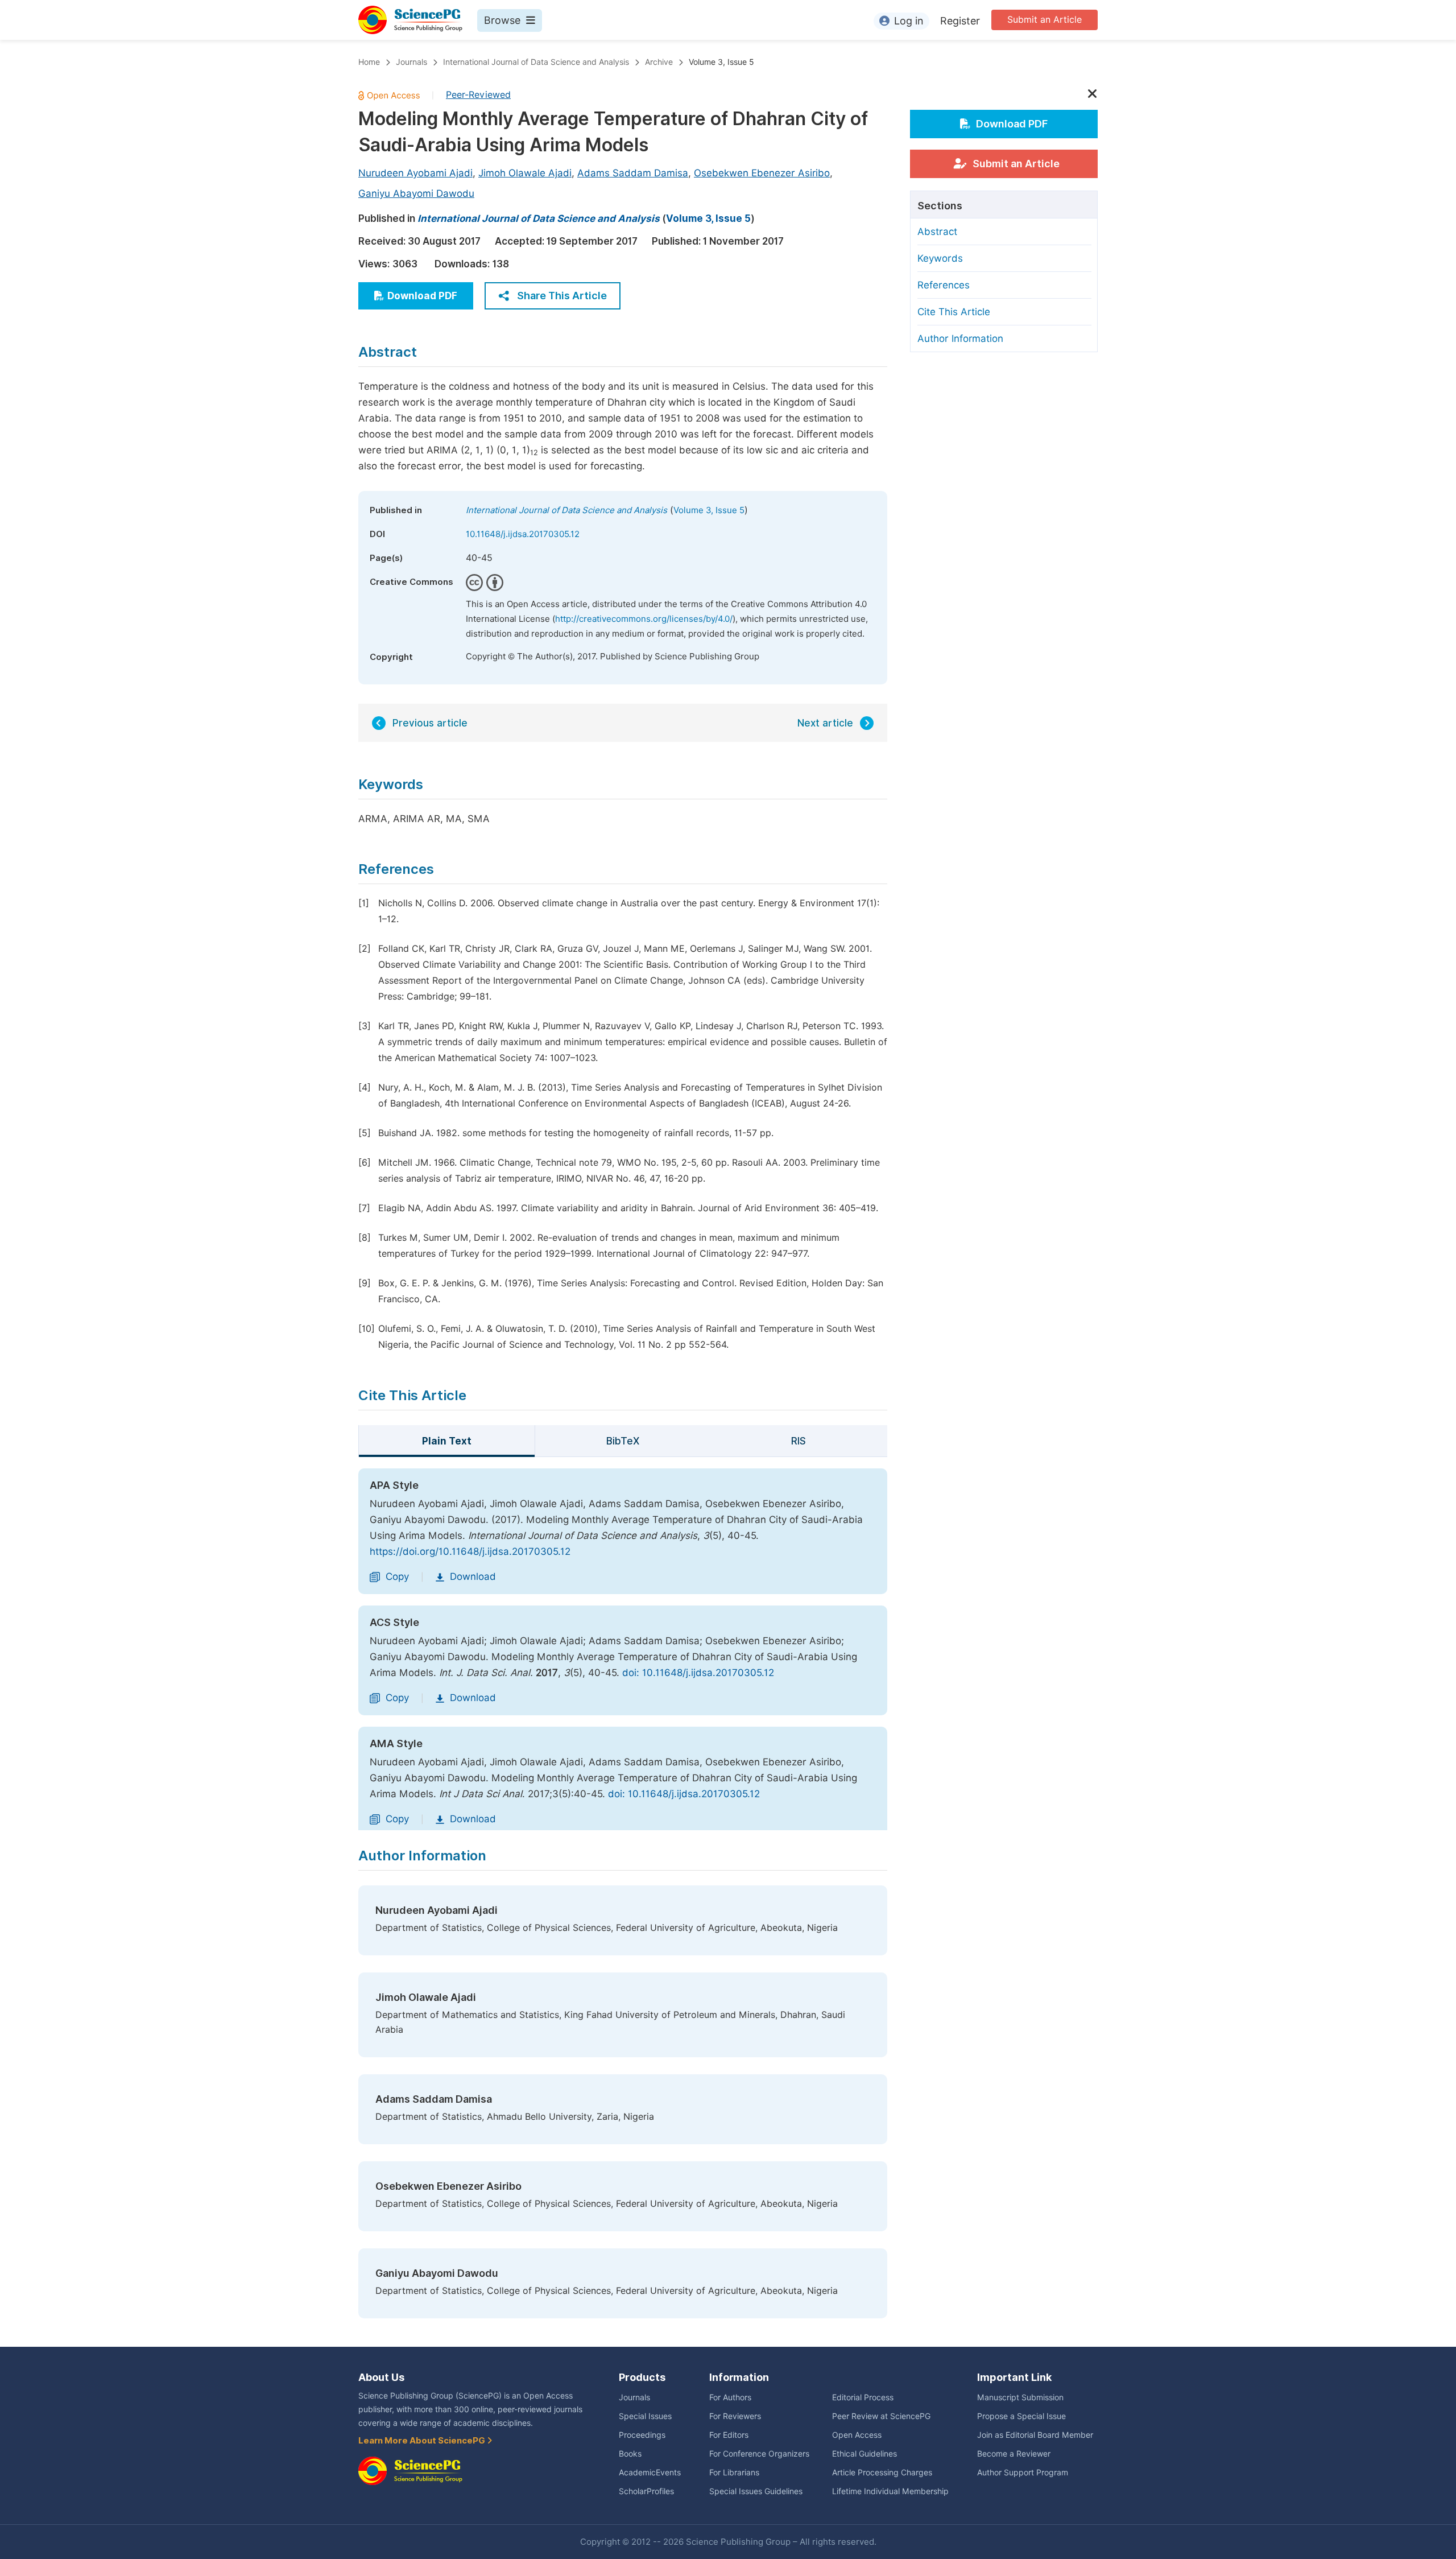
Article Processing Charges (882, 2473)
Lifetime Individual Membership (890, 2491)
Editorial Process (863, 2397)
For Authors (730, 2397)
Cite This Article (954, 312)
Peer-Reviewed (478, 95)
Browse (502, 20)
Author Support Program (1023, 2473)
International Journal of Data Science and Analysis (536, 62)
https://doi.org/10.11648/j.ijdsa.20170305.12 (470, 1551)
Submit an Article (1045, 20)
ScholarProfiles (646, 2491)
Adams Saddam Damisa (633, 173)
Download (473, 1576)
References (944, 285)
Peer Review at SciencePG (881, 2416)
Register (960, 21)
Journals (411, 62)
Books (630, 2454)
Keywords (940, 258)
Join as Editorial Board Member (1035, 2435)
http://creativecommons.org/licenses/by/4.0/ (644, 619)
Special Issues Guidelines (756, 2491)
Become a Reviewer (1014, 2454)
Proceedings (642, 2435)
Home (369, 62)
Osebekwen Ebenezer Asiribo (762, 173)
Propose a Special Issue (1021, 2416)
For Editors (729, 2435)
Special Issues (645, 2416)
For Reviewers (735, 2416)
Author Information (960, 339)
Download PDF (422, 296)
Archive (659, 62)
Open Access (857, 2435)
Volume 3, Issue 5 (721, 62)
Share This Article (562, 296)
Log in (909, 21)
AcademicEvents (650, 2473)
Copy (397, 1576)
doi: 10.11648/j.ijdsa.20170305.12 (698, 1673)
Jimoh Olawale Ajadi (525, 173)
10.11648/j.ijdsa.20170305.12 (523, 534)
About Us (381, 2377)
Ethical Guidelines (864, 2454)
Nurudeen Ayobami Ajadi (415, 173)
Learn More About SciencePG (423, 2441)
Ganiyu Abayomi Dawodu (416, 193)
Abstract (937, 232)
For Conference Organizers (759, 2454)
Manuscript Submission (1020, 2397)
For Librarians (734, 2473)
